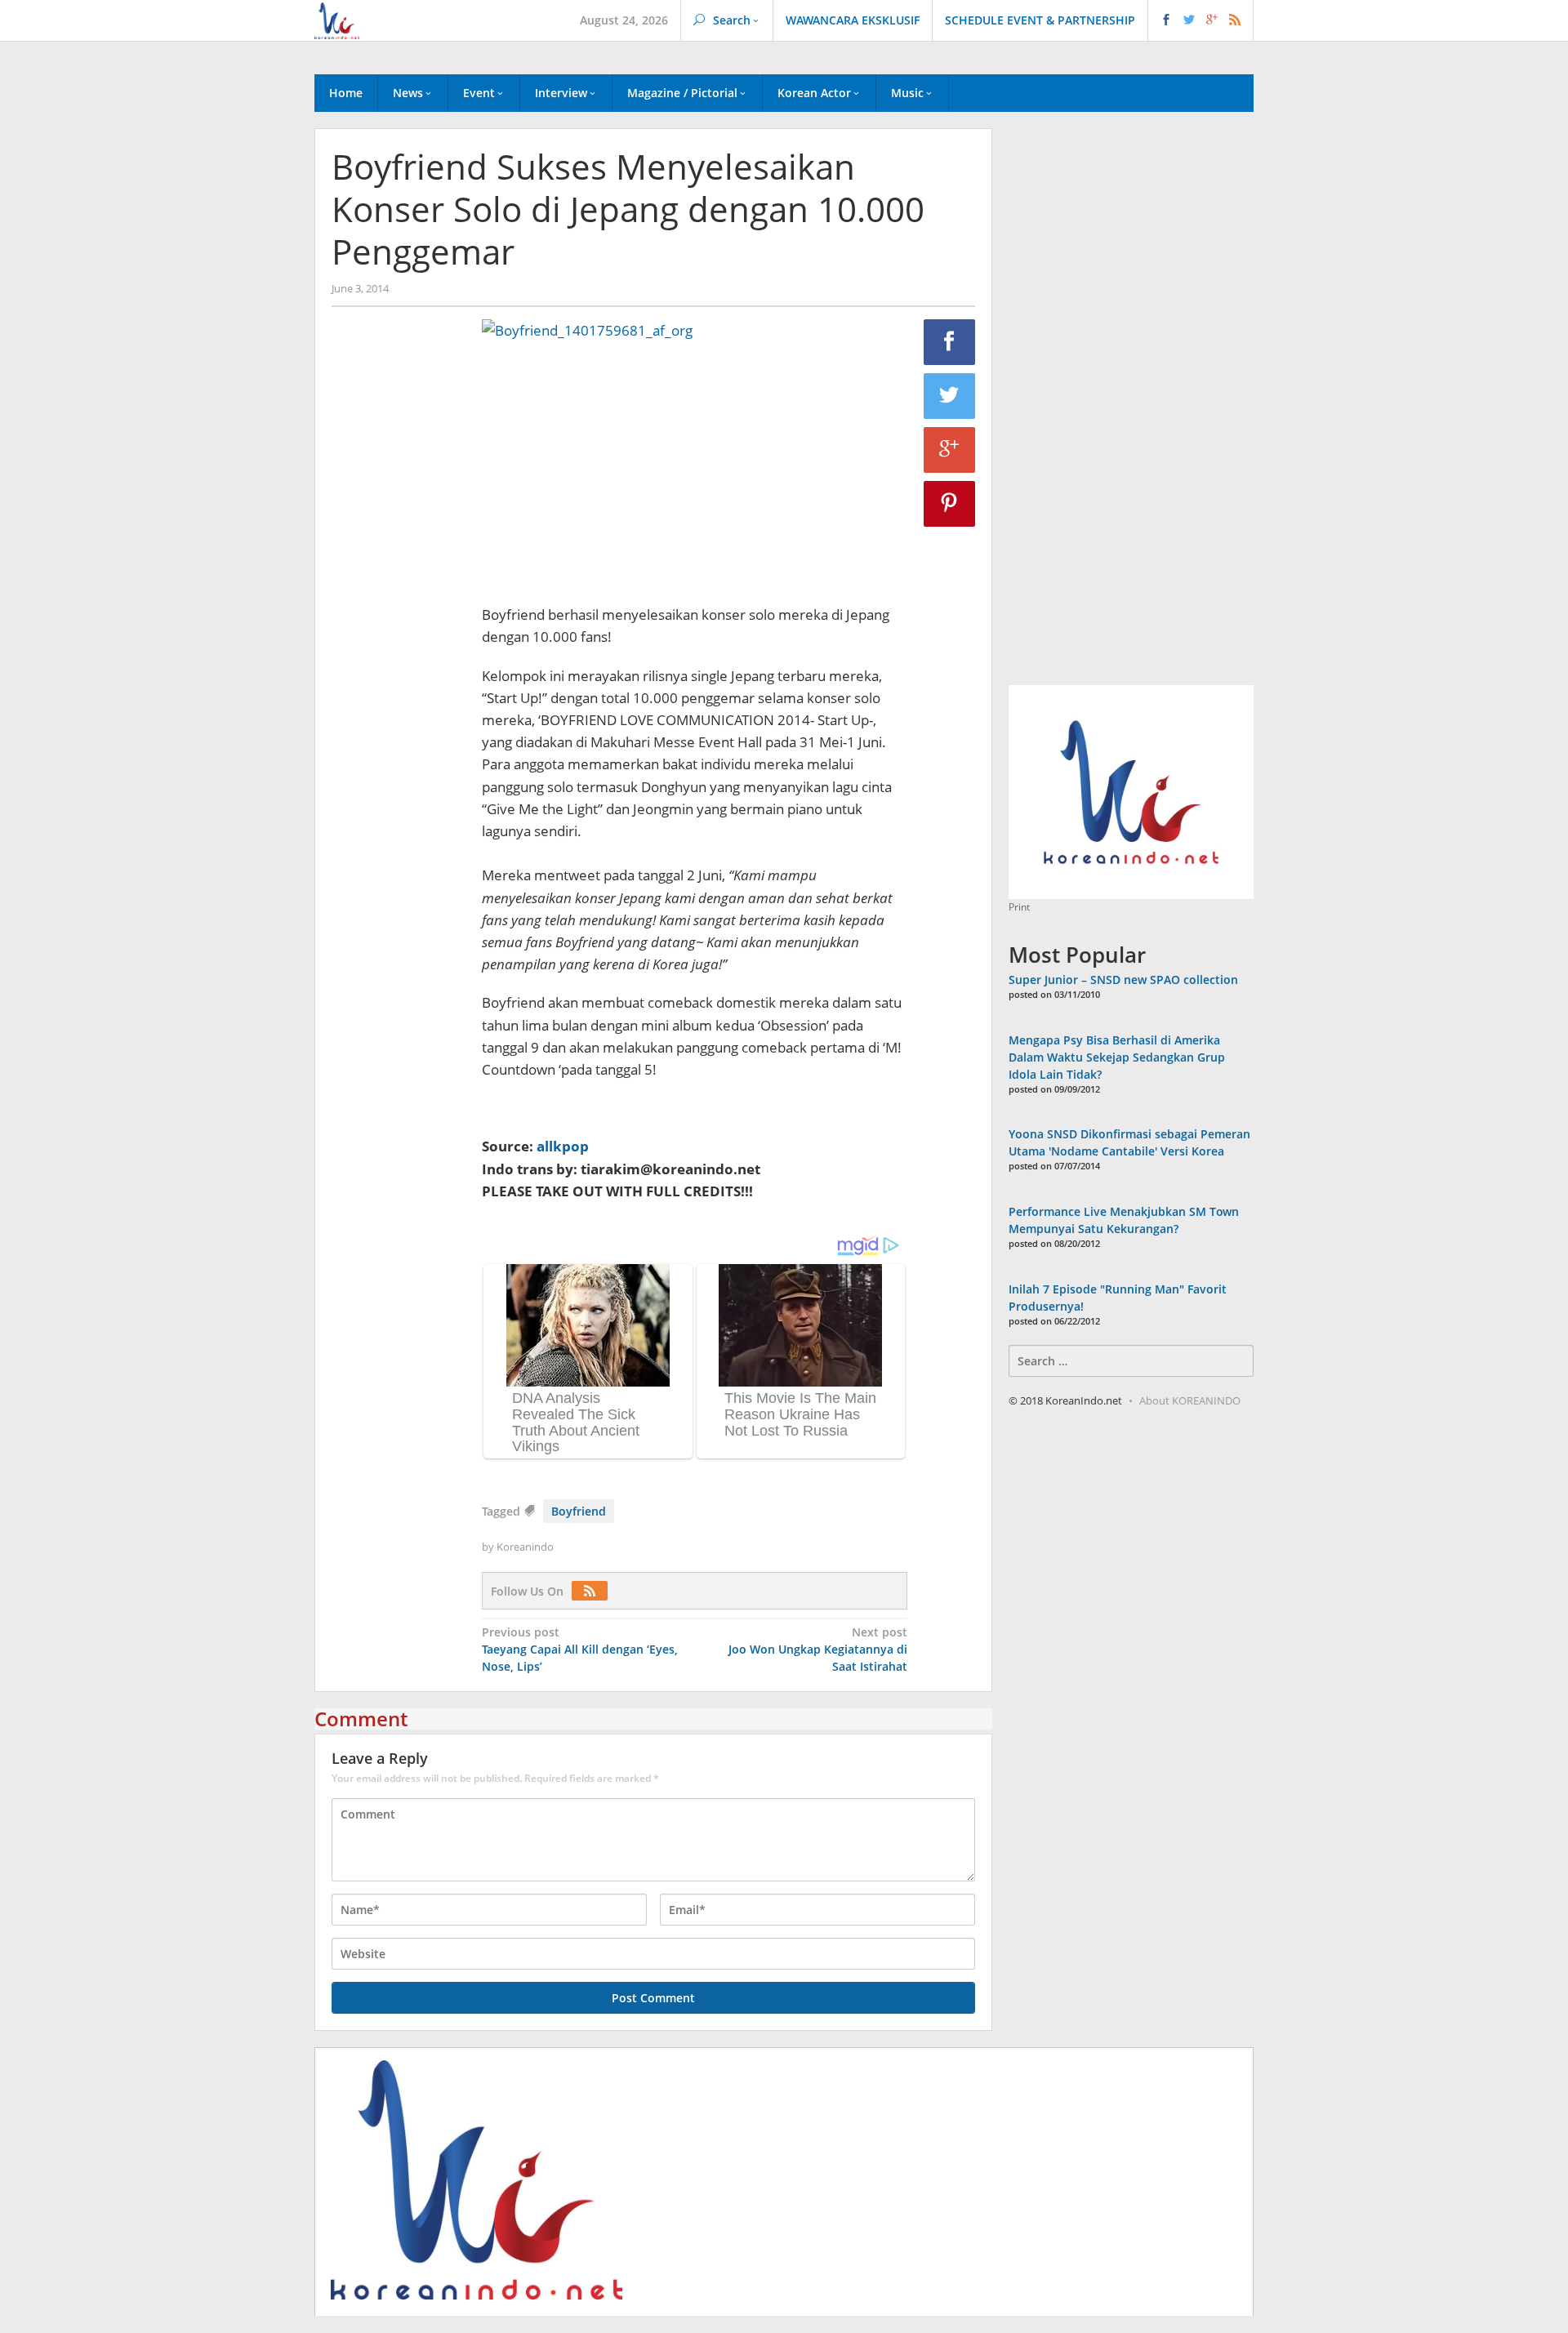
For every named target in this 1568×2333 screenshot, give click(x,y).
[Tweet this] (950, 396)
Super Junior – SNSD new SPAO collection (1123, 980)
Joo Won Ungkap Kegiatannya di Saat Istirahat (818, 1649)
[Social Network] (1201, 20)
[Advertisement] (399, 599)
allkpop (563, 1146)
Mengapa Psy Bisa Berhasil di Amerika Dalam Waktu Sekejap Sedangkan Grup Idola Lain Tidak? (1117, 1057)
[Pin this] (950, 504)
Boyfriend (579, 1511)
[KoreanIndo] (337, 19)
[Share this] (950, 342)
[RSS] (594, 1591)
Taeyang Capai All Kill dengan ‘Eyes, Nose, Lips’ (580, 1649)
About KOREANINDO (1190, 1400)
